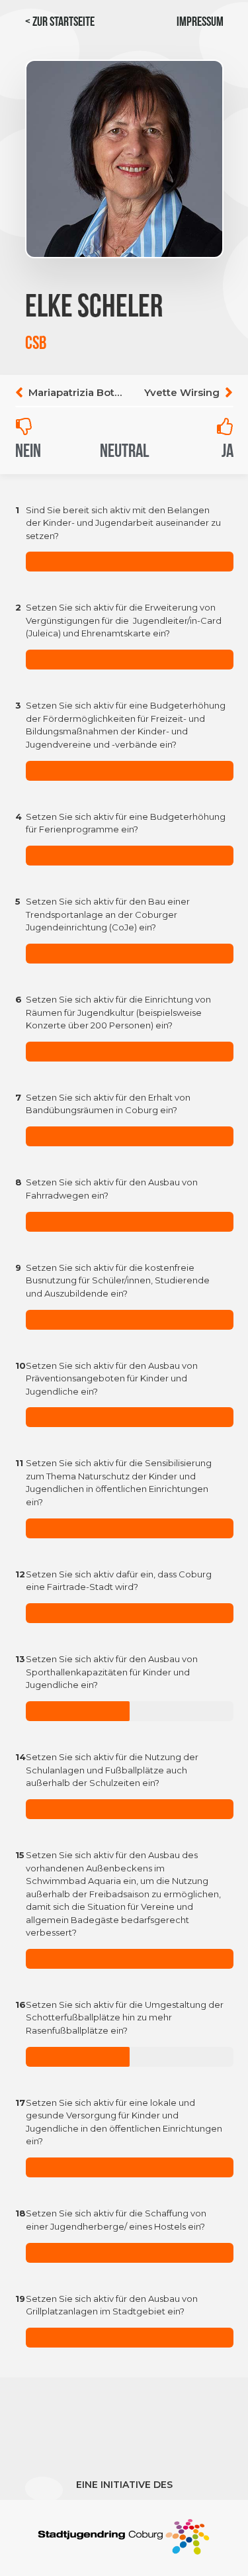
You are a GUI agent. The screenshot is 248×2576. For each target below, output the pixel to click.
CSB (36, 344)
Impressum (200, 23)
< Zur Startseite (60, 23)
